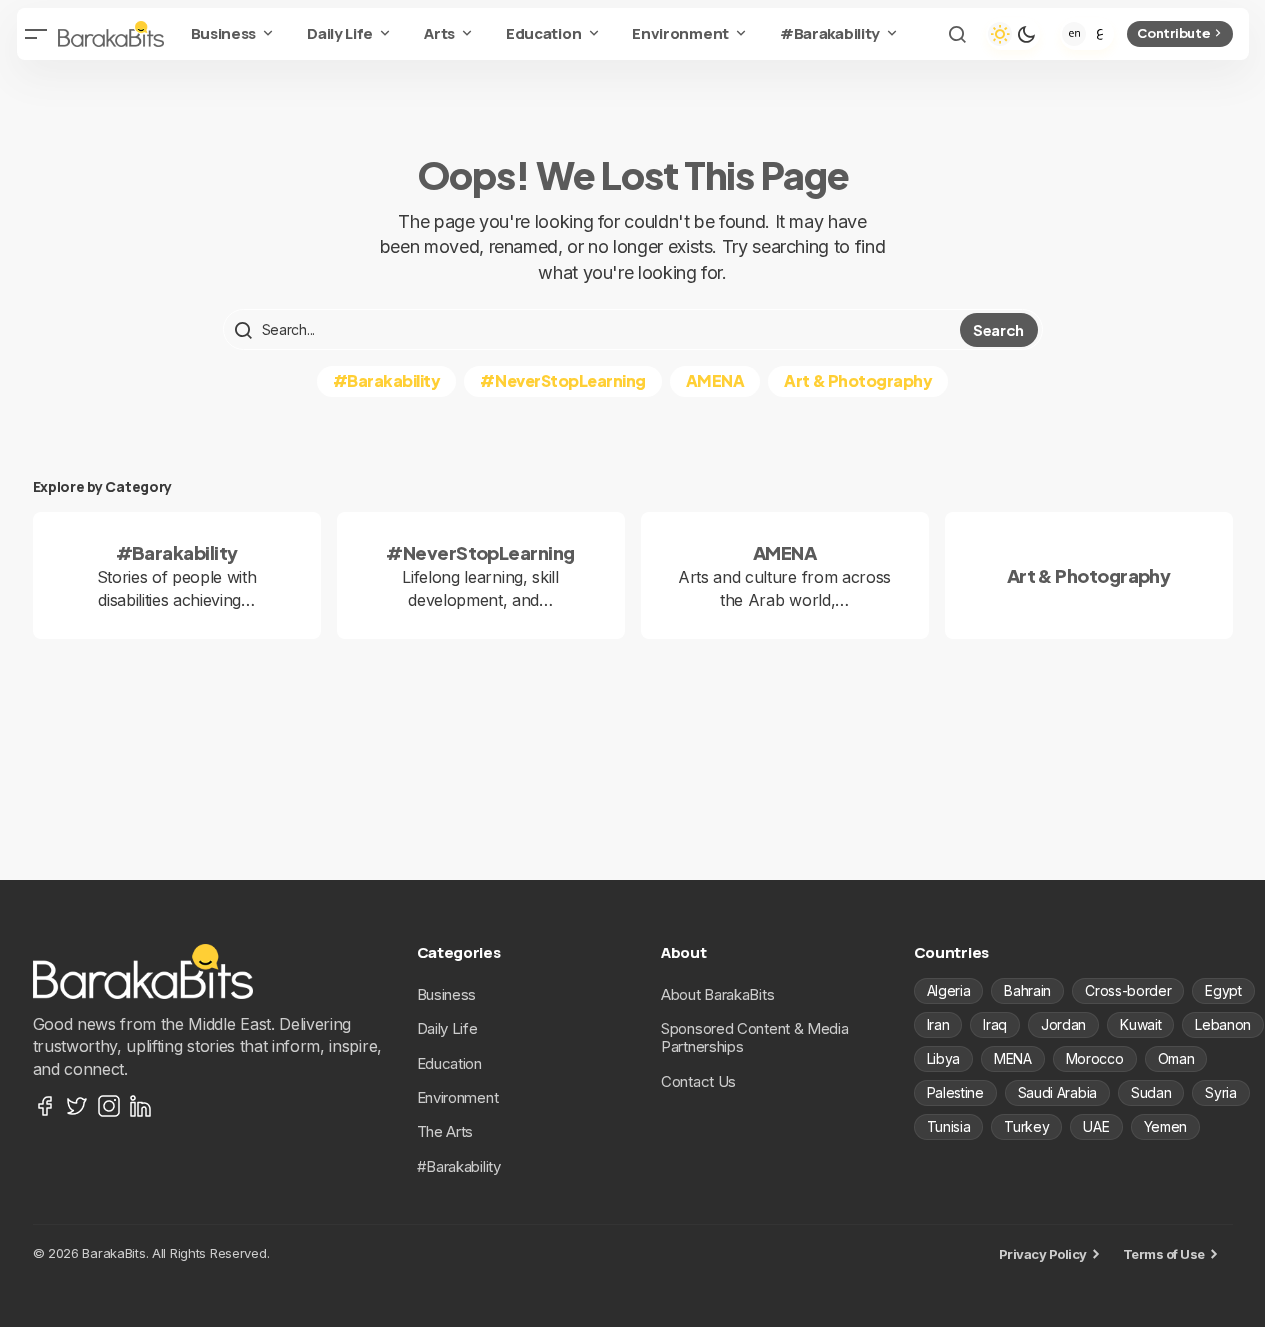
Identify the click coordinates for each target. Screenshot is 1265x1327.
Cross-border (1128, 990)
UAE (1096, 1126)
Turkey (1026, 1126)
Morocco (1095, 1058)
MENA (1013, 1058)
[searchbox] (594, 330)
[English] (1074, 34)
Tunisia (949, 1126)
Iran (938, 1024)
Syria (1220, 1092)
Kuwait (1140, 1024)
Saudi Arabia (1057, 1092)
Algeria (949, 990)
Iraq (995, 1024)
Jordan (1063, 1024)
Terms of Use (1164, 1254)
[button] (37, 34)
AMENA (715, 380)
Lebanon (1223, 1024)
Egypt (1223, 990)
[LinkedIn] (141, 1106)
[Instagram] (109, 1106)
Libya (943, 1058)
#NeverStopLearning (562, 380)
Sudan (1151, 1092)
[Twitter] (77, 1106)
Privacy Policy (1043, 1254)
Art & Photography (858, 380)
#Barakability (387, 380)
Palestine (955, 1092)
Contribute (1173, 33)
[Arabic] (1100, 34)
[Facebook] (45, 1106)
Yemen (1165, 1126)
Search (998, 329)
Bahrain (1027, 990)
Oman (1176, 1058)
